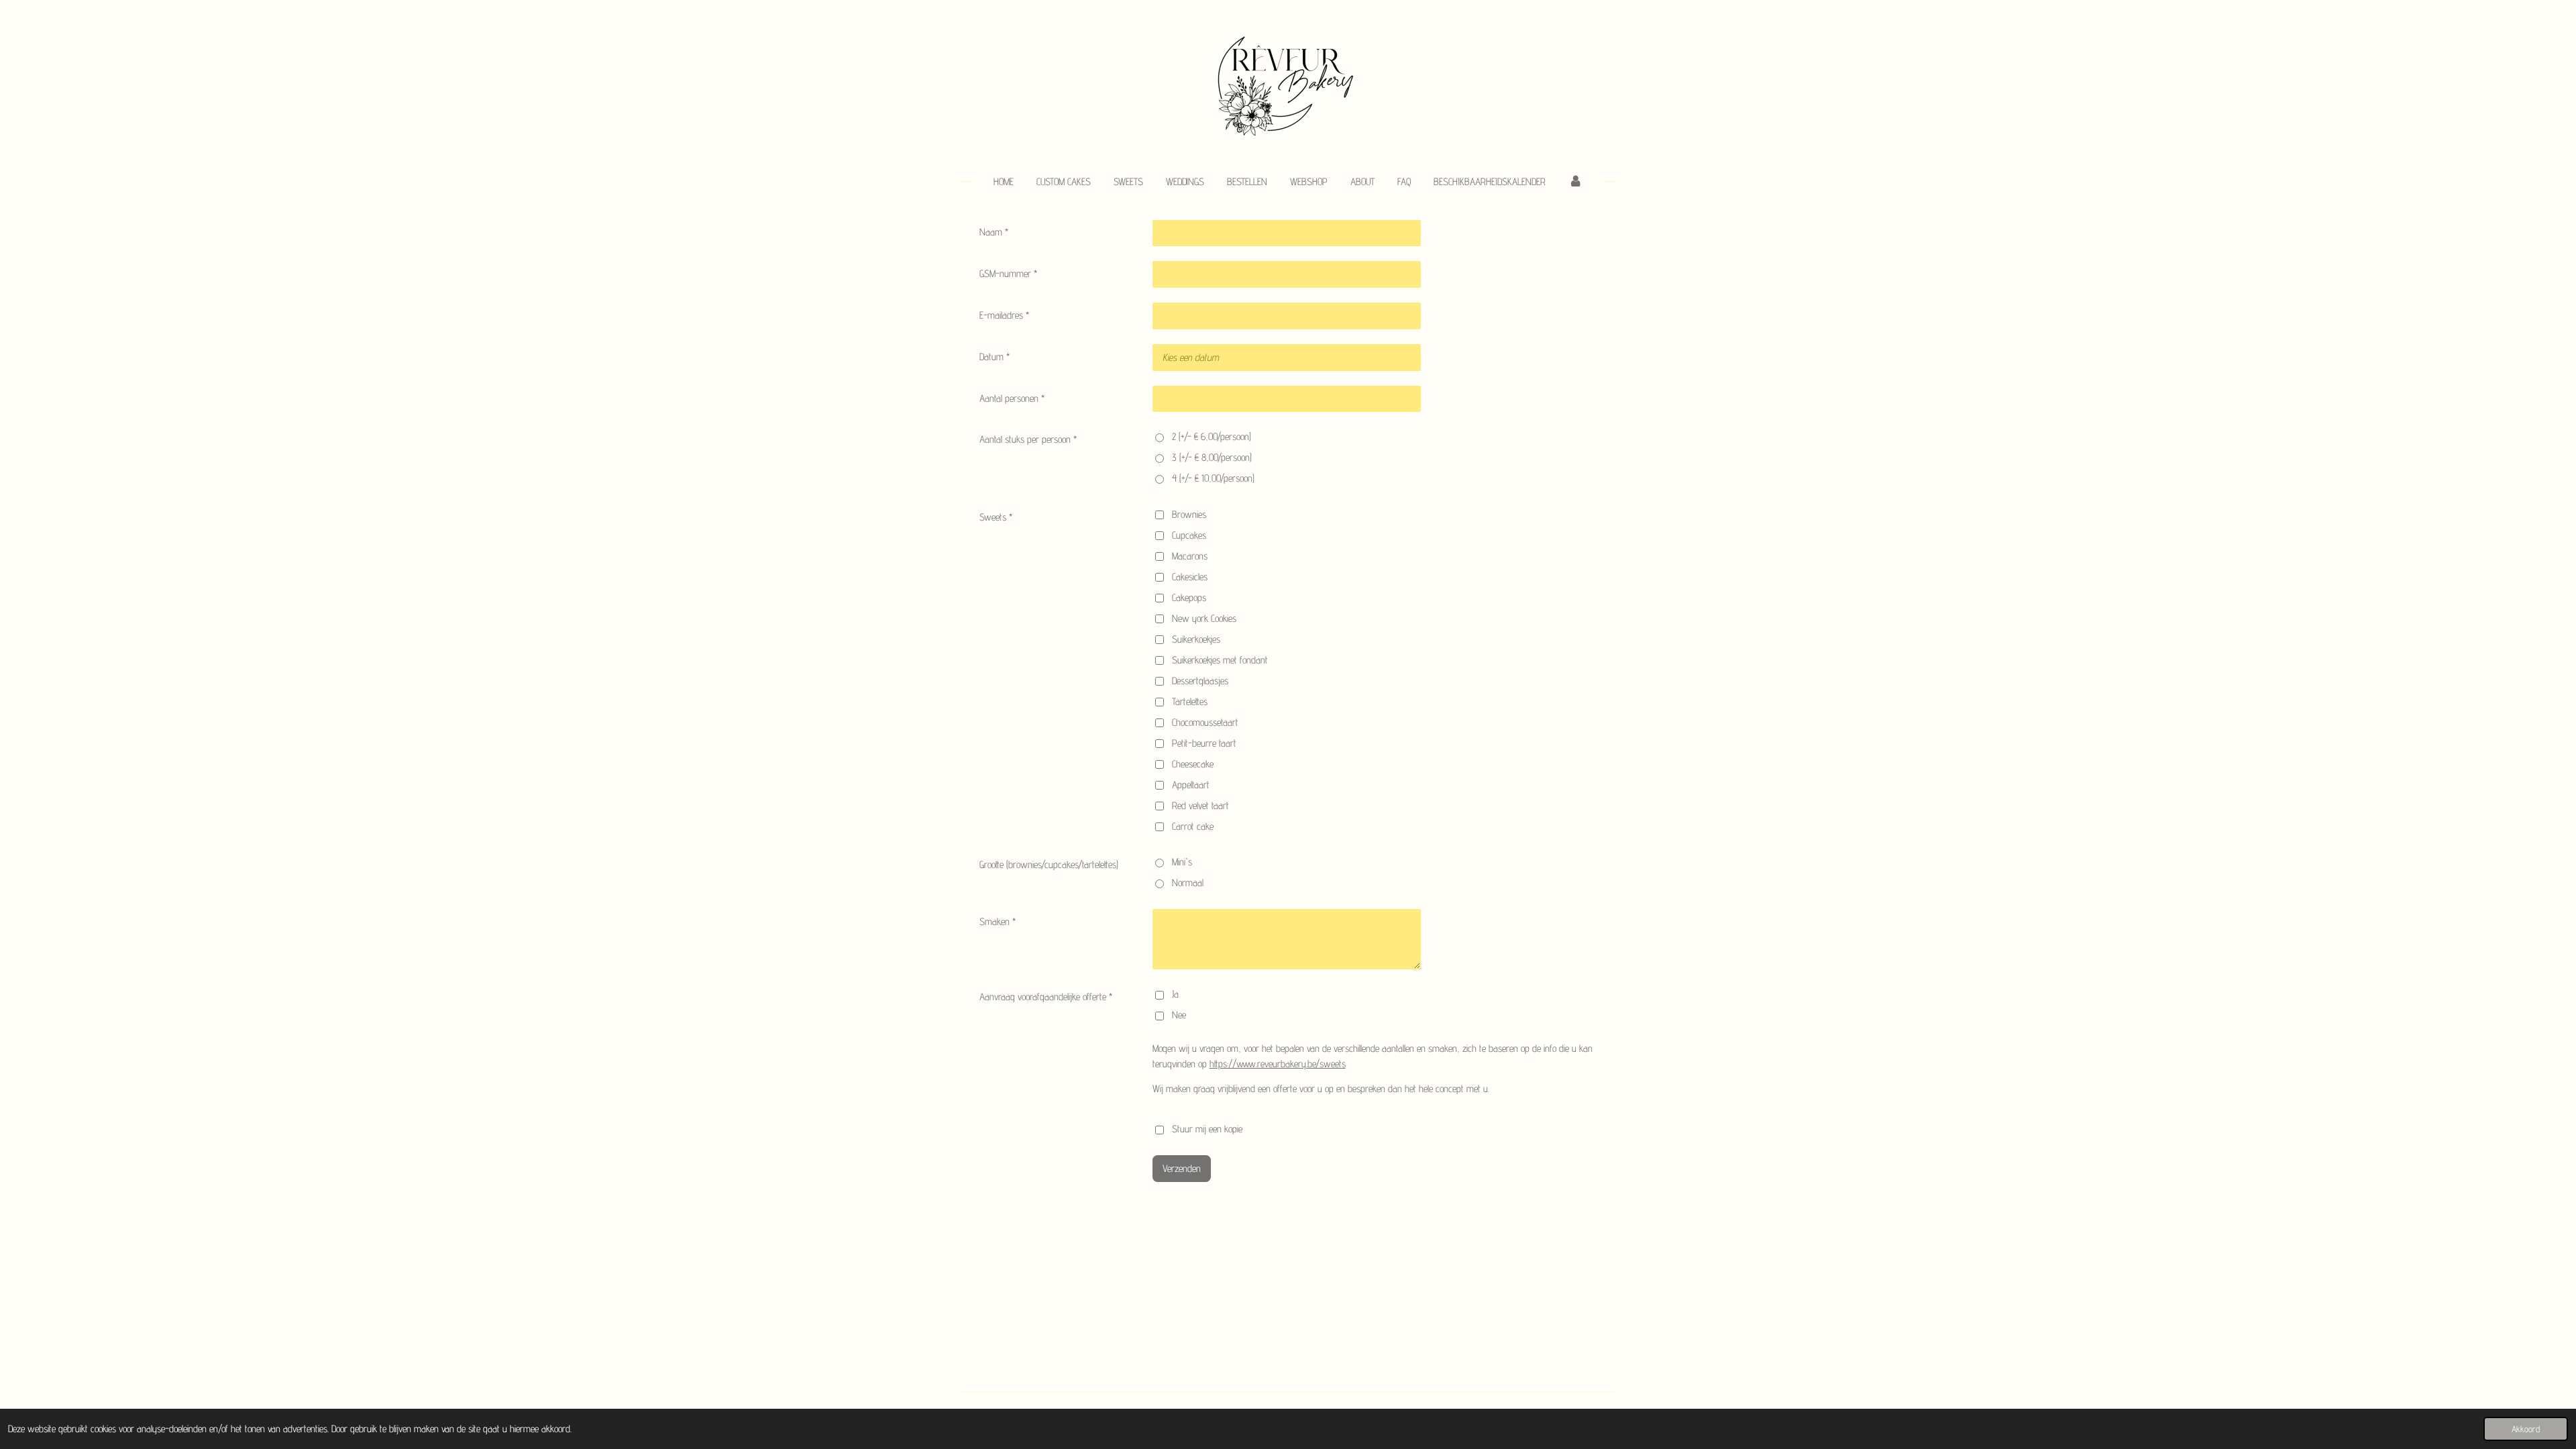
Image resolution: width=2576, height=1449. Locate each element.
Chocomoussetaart (1205, 722)
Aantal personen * (1012, 398)
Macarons (1190, 556)
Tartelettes (1190, 701)
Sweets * (996, 517)
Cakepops (1189, 597)
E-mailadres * (1004, 315)
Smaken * (998, 921)
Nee (1179, 1015)
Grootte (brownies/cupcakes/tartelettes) (1049, 864)
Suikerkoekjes (1196, 639)
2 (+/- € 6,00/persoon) (1212, 436)
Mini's (1182, 862)
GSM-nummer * (1008, 273)
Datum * (995, 357)
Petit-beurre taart (1204, 743)
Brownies (1189, 514)
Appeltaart (1191, 785)
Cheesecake (1193, 764)
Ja (1175, 994)
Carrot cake (1193, 826)
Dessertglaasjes (1200, 681)
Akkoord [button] (2526, 1429)
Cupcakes (1189, 535)
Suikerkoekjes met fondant (1220, 660)
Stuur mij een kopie (1207, 1129)
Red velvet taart (1200, 805)
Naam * (994, 232)
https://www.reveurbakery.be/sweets (1278, 1064)
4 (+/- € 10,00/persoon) (1213, 478)
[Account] (1575, 182)
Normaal (1188, 882)
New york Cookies (1204, 618)
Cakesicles (1190, 577)
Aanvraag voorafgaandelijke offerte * (1046, 997)
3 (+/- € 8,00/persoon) (1212, 457)
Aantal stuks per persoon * (1028, 439)
